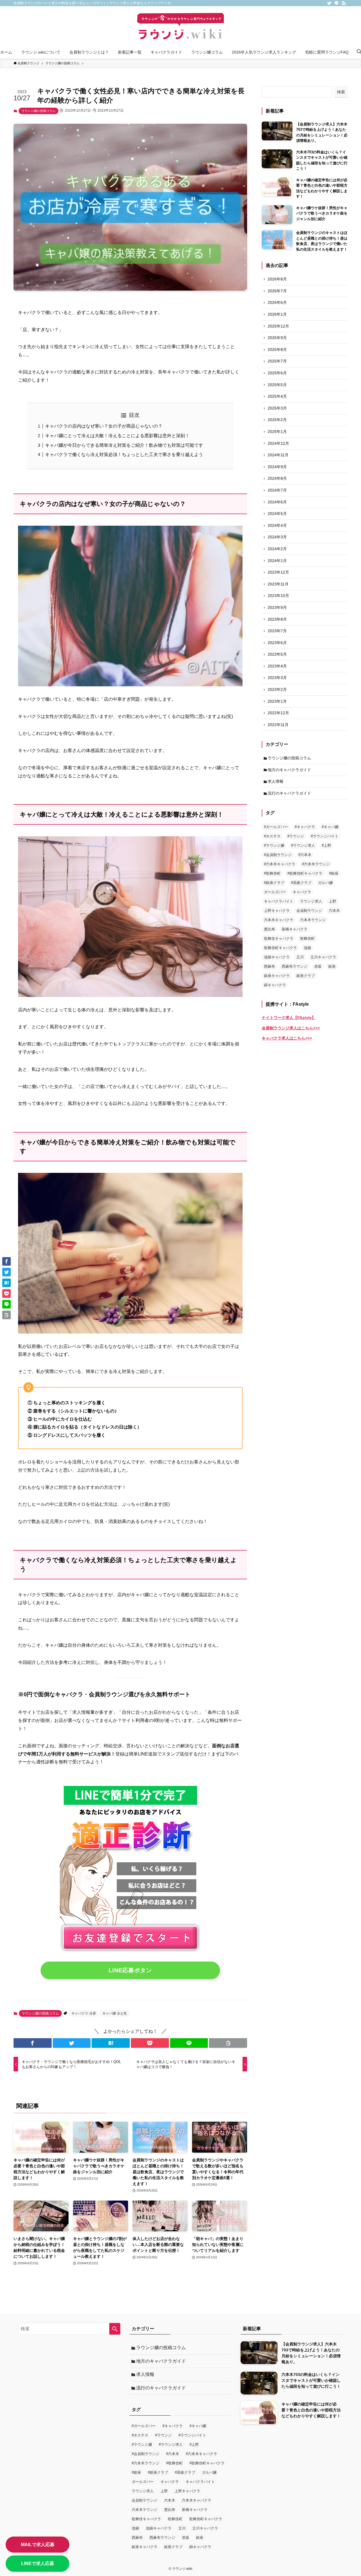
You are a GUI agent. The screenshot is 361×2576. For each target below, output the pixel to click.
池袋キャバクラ (277, 957)
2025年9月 (277, 338)
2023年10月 (278, 596)
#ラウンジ (296, 836)
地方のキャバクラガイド (289, 770)
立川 (300, 957)
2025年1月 (277, 432)
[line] (336, 3)
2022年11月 (278, 725)
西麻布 (269, 966)
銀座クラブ (306, 976)
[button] (33, 2043)
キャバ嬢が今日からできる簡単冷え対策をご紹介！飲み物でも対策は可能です (124, 445)
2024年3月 (277, 537)
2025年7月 (277, 361)
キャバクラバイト (279, 901)
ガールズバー (275, 892)
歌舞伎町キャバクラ (280, 948)
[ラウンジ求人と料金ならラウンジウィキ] (180, 27)
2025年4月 (277, 396)
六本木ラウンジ (313, 920)
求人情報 (276, 781)
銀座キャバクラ (277, 976)
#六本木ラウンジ (316, 864)
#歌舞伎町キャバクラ (305, 873)
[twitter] (329, 3)
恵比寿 (269, 929)
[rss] (344, 3)
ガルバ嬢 (325, 883)
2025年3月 (277, 408)
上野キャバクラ (277, 911)
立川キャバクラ (323, 957)
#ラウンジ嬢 (274, 845)
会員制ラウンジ (309, 911)
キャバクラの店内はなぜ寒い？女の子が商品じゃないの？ (104, 426)
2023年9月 (277, 607)
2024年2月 (277, 549)
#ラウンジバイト (325, 836)
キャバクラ (302, 892)
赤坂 (318, 966)
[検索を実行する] (115, 2329)
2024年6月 (277, 502)
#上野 (326, 845)
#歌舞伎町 (272, 873)
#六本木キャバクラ (280, 864)
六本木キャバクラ (279, 920)
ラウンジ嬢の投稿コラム (38, 111)
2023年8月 (277, 619)
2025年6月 (277, 373)
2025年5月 (277, 385)
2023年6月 (277, 643)
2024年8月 (277, 478)
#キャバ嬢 (330, 827)
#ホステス (272, 836)
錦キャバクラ (275, 985)
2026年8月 (277, 279)
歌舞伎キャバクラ (279, 938)
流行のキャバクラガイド (289, 793)
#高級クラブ (301, 883)
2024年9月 (277, 467)
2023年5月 (277, 654)
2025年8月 (277, 350)
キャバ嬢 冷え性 (115, 2013)
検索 (341, 92)
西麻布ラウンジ (295, 966)
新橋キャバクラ (295, 929)
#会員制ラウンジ (278, 855)
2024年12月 (278, 443)
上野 (333, 901)
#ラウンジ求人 (303, 845)
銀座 (332, 966)
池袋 (307, 948)
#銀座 (334, 873)
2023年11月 (278, 584)
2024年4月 (277, 525)
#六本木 (305, 855)
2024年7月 (277, 490)
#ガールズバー (276, 827)
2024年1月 (277, 561)
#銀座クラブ (274, 883)
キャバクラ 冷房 (84, 2013)
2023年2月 (277, 689)
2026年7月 (277, 291)
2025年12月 (278, 326)
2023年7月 (277, 631)
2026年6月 (277, 302)
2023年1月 (277, 701)
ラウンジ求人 (311, 901)
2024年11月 (278, 455)
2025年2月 (277, 420)
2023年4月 (277, 666)
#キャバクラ (305, 827)
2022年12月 (278, 713)
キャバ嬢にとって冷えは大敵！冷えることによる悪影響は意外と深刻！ (117, 436)
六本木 (334, 911)
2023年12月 (278, 572)
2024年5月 (277, 514)
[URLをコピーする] (228, 2043)
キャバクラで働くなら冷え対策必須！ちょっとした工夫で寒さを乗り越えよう (124, 455)
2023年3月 (277, 678)
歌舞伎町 (307, 938)
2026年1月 (277, 314)
